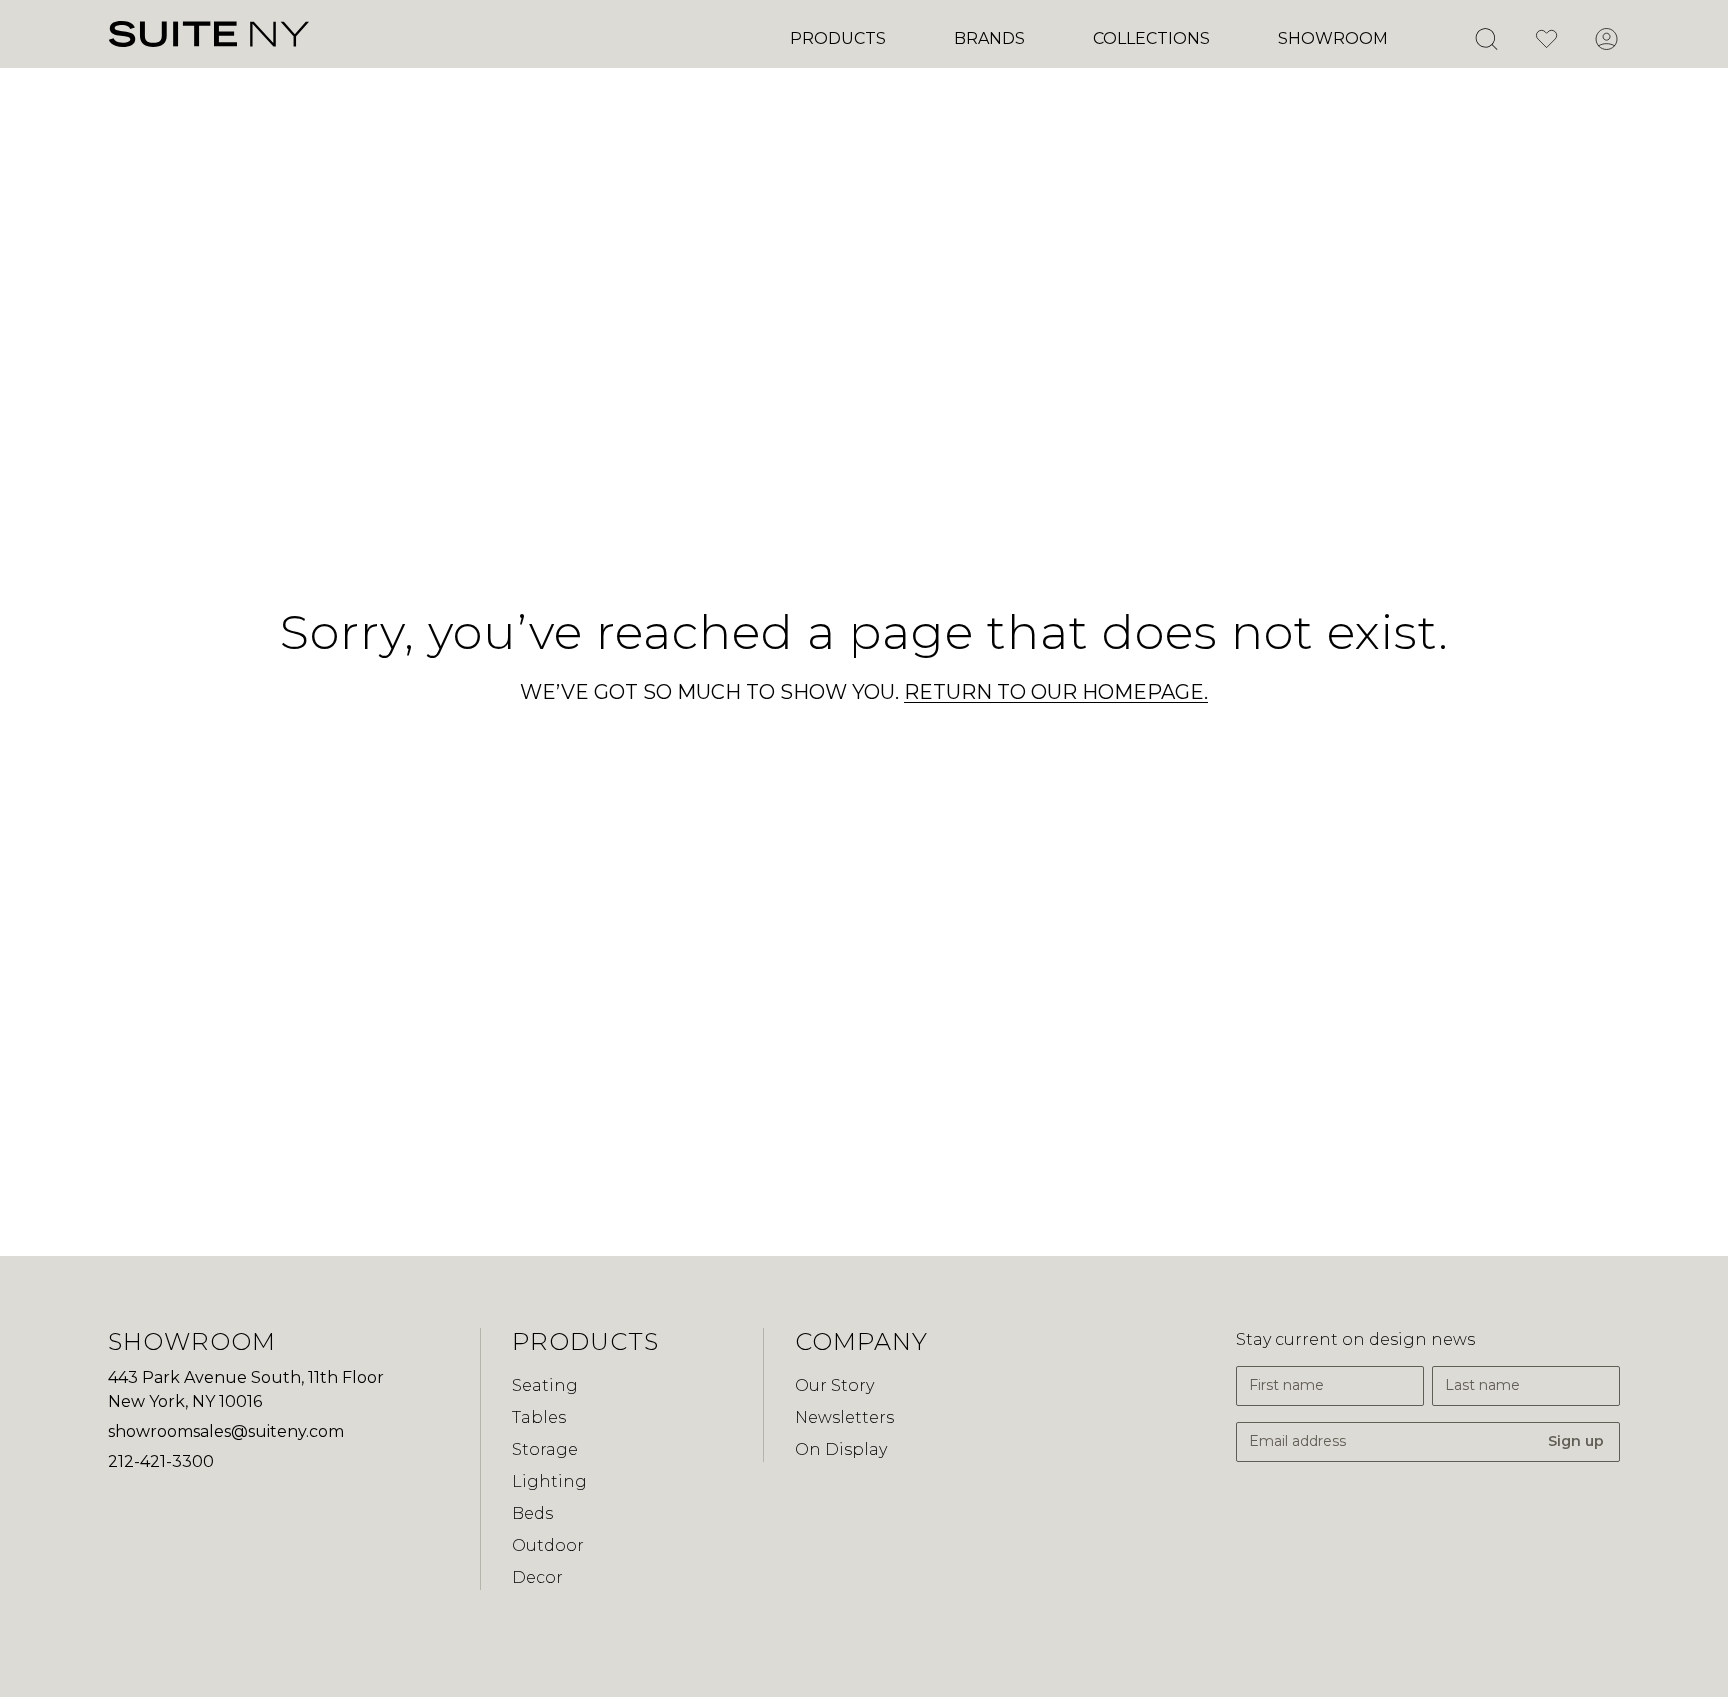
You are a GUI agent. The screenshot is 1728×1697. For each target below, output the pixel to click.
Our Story (834, 1385)
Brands (989, 38)
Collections (1151, 38)
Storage (545, 1449)
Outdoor (548, 1545)
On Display (841, 1449)
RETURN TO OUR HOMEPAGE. (1056, 692)
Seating (545, 1385)
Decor (537, 1577)
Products (838, 38)
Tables (539, 1417)
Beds (532, 1513)
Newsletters (844, 1417)
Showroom (1333, 38)
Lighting (549, 1481)
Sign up (1576, 1441)
